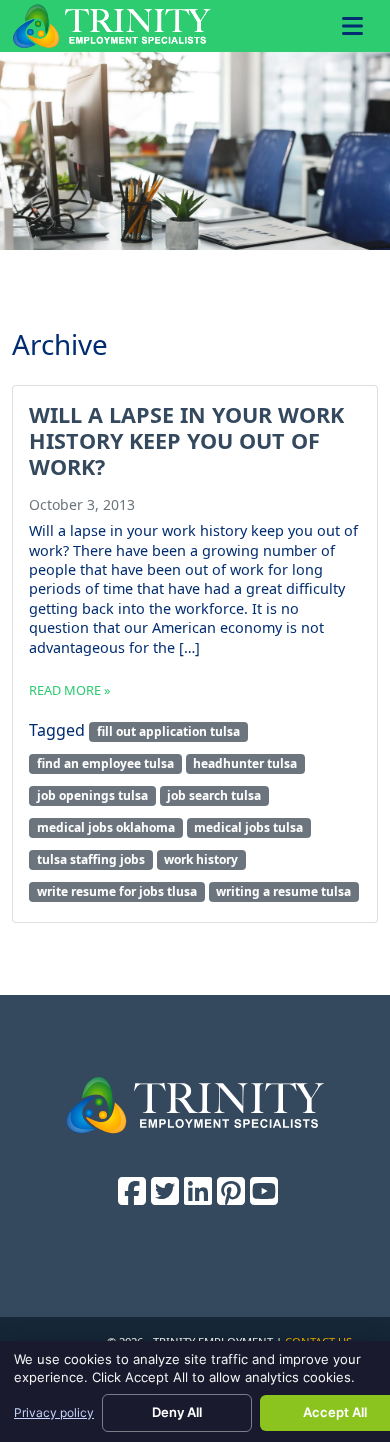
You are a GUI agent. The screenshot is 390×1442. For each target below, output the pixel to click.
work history (201, 859)
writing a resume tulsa (283, 891)
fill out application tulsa (168, 731)
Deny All (177, 1412)
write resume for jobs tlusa (117, 891)
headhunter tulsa (245, 763)
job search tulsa (214, 795)
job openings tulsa (92, 795)
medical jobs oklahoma (106, 827)
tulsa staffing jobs (91, 859)
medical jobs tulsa (248, 827)
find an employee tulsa (105, 763)
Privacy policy (54, 1412)
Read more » (70, 690)
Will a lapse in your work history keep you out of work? (186, 440)
